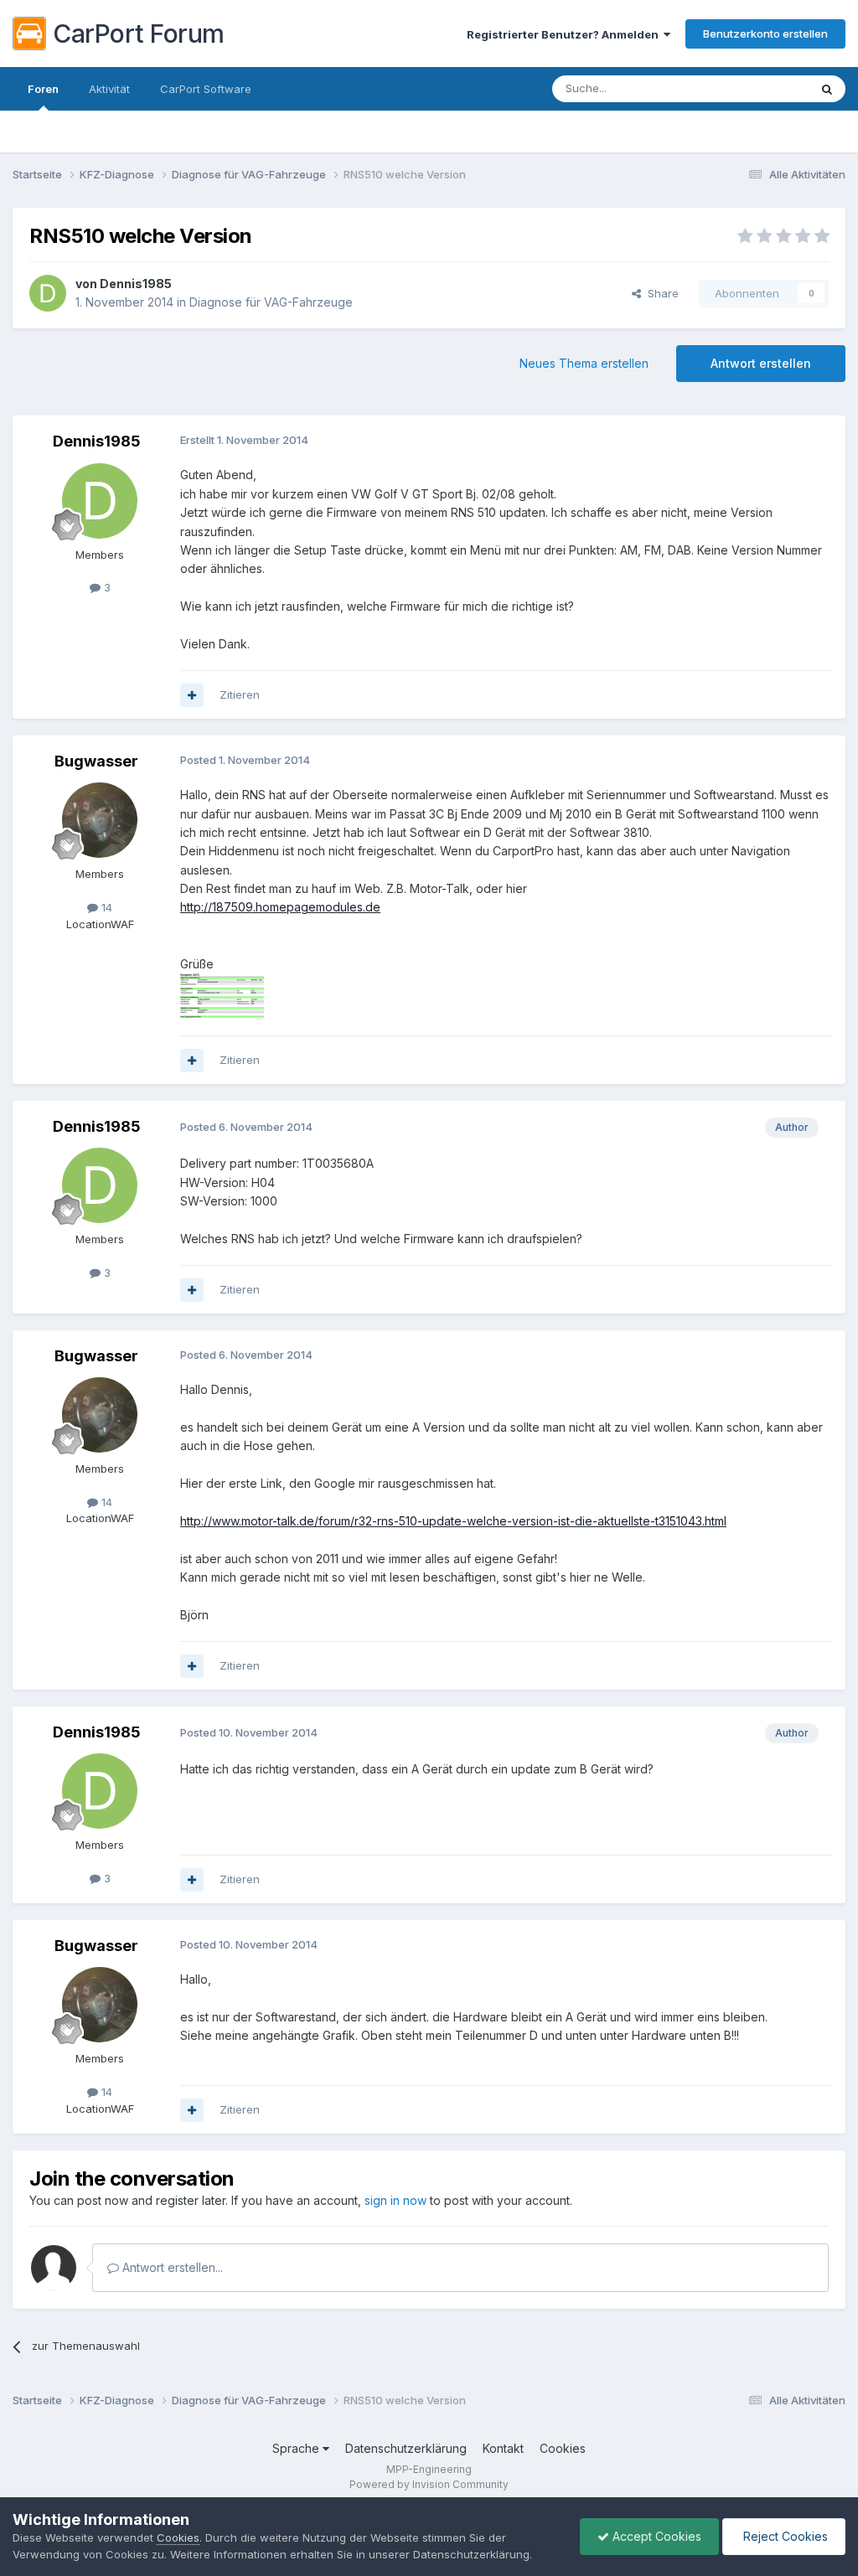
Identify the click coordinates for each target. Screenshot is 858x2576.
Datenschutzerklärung (406, 2448)
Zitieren (240, 694)
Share (660, 293)
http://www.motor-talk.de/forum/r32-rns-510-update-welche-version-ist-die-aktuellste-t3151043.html (453, 1521)
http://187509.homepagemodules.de (280, 907)
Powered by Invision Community (429, 2484)
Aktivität (109, 89)
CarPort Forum (139, 34)
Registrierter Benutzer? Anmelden (565, 34)
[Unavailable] (222, 995)
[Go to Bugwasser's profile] (100, 820)
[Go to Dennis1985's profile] (48, 293)
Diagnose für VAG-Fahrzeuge (271, 302)
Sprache (297, 2448)
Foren (43, 89)
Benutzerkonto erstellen (765, 34)
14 (105, 907)
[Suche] (827, 89)
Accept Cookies (655, 2536)
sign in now (395, 2200)
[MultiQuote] (192, 695)
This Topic (760, 88)
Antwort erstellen (761, 363)
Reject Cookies (784, 2536)
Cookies (563, 2448)
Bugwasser (96, 761)
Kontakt (503, 2448)
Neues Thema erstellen (584, 363)
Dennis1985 (136, 284)
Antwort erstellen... (171, 2267)
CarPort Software (206, 89)
